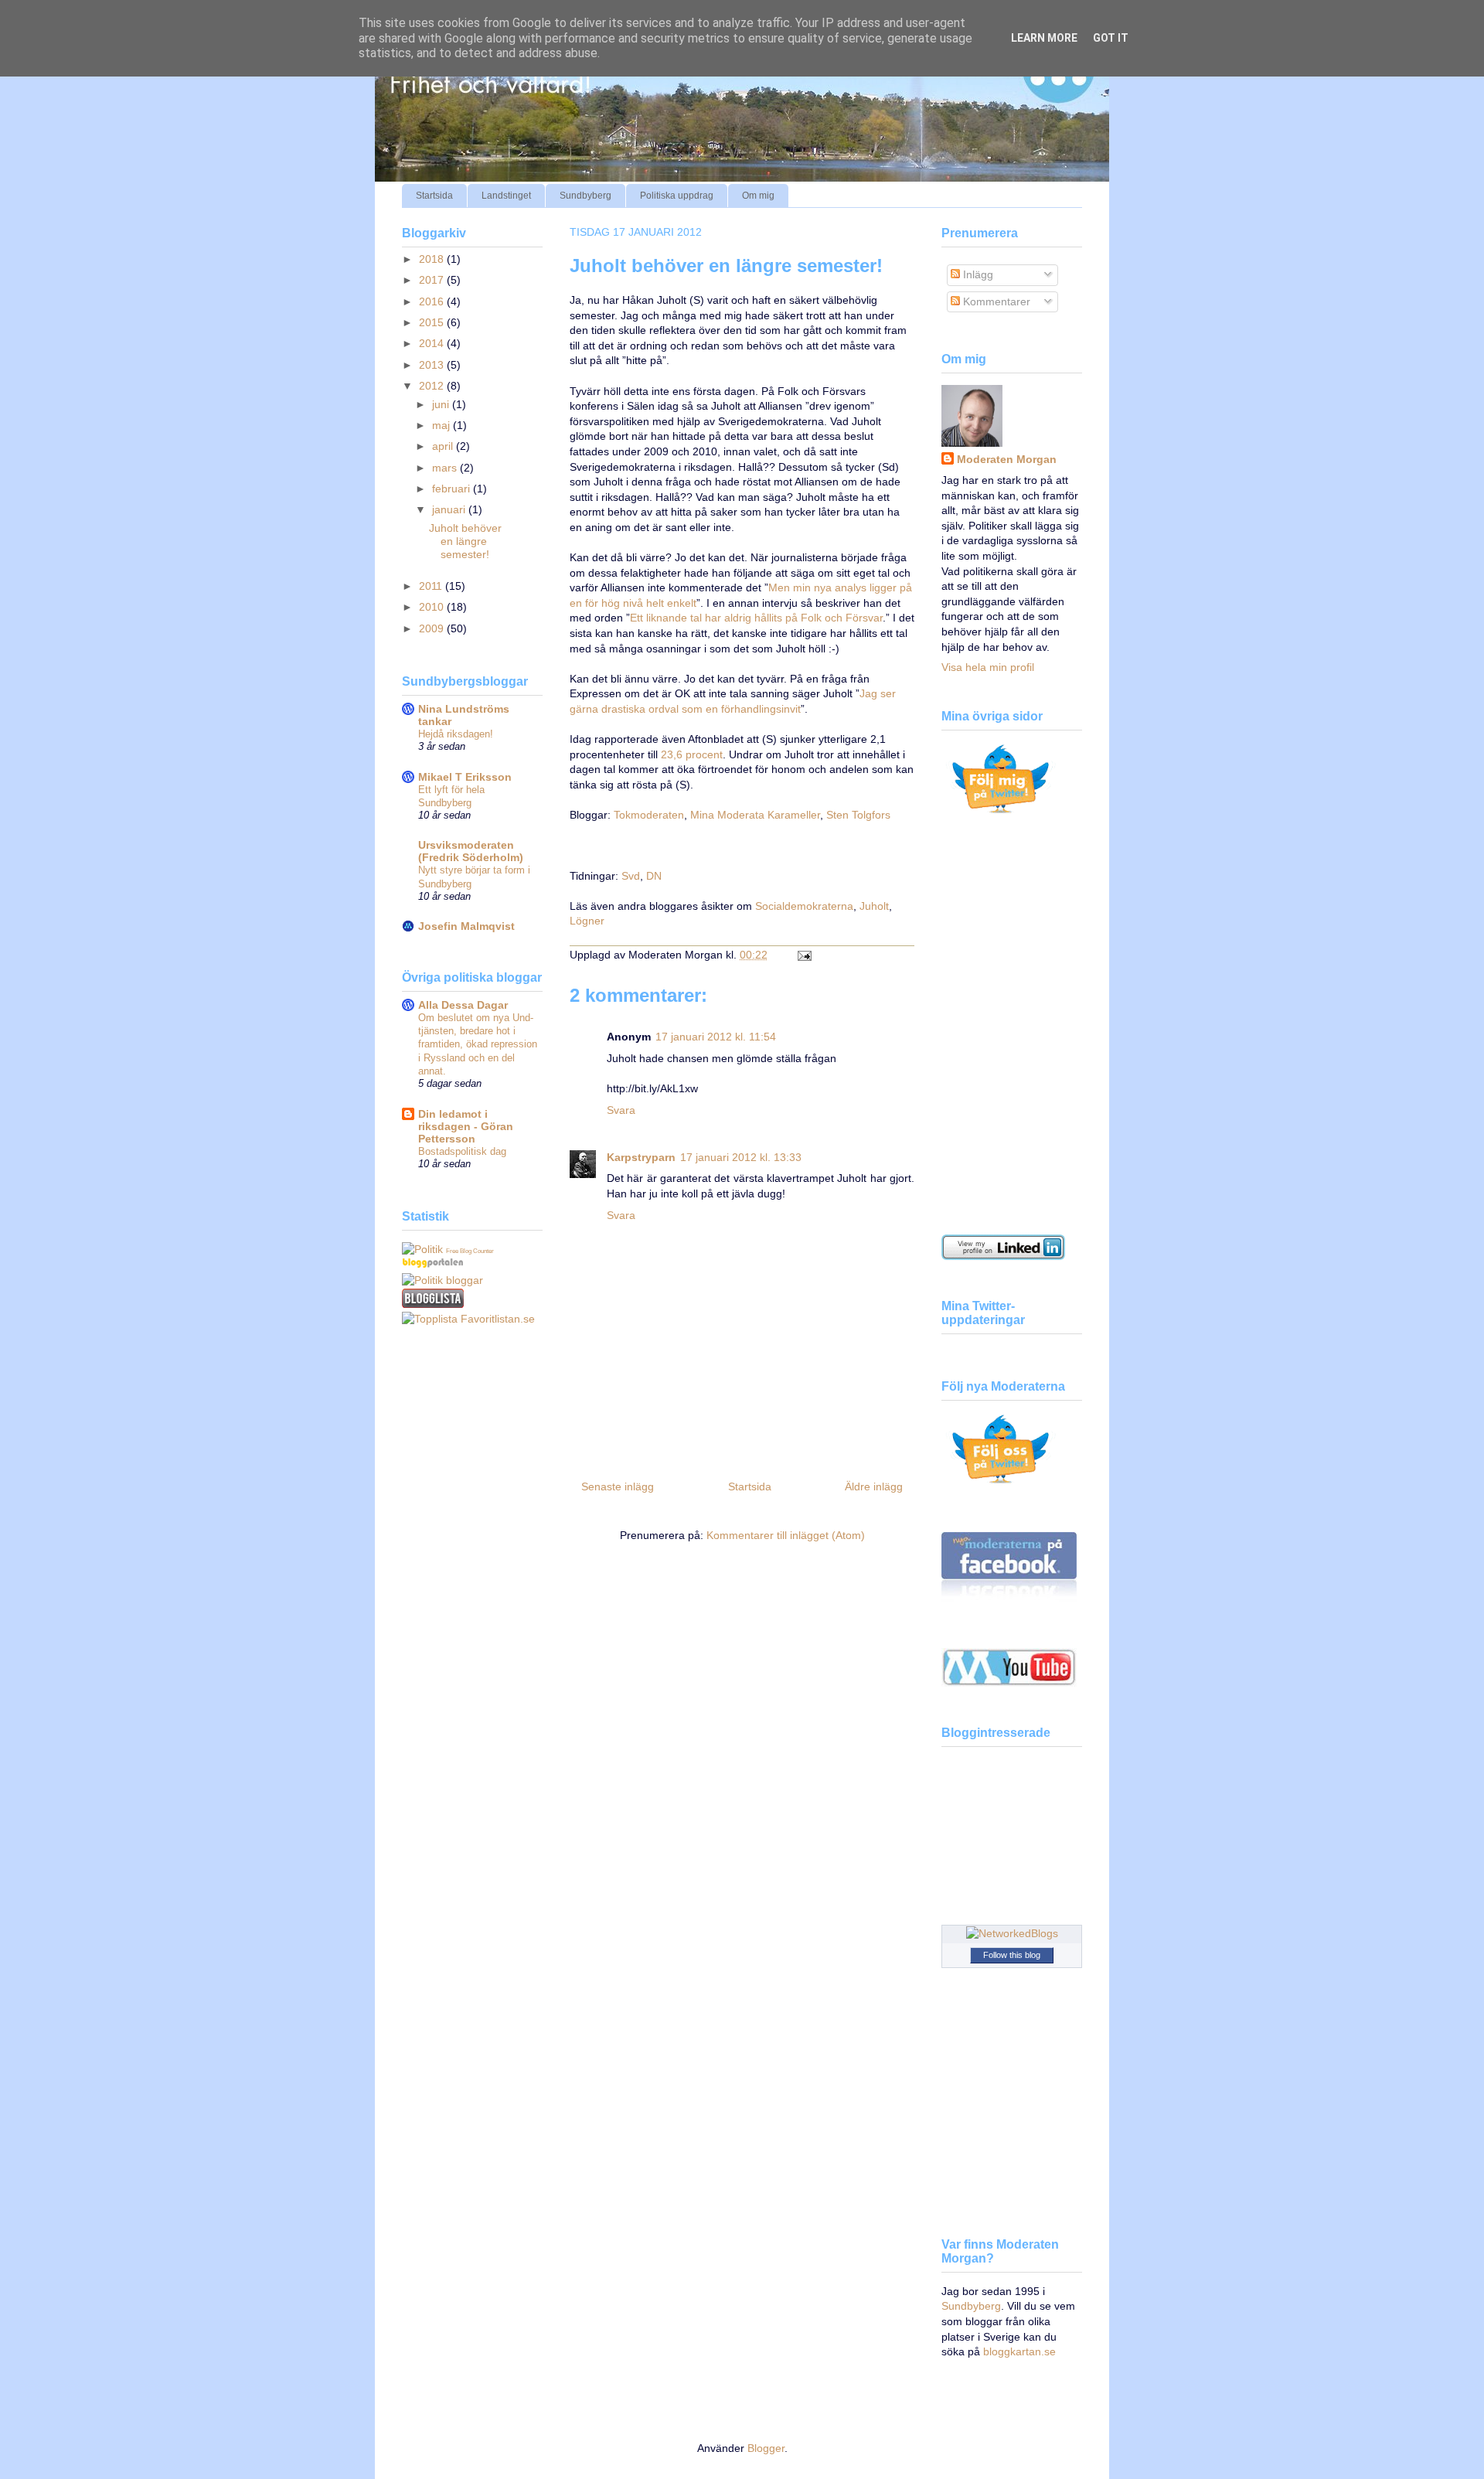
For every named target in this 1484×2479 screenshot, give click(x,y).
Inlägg (977, 274)
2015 (433, 322)
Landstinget (506, 196)
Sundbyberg (585, 196)
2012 (433, 386)
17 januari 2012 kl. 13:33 (741, 1157)
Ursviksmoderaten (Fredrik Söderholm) (471, 851)
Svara (621, 1110)
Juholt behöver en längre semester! (726, 266)
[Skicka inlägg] (802, 955)
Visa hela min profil (988, 667)
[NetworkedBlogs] (1012, 1933)
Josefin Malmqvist (466, 926)
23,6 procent (692, 754)
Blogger (766, 2448)
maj (442, 425)
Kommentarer (995, 301)
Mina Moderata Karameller (755, 815)
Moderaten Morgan (1007, 459)
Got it (1111, 38)
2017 (433, 280)
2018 (433, 259)
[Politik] (422, 1249)
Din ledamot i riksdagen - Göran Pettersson (466, 1126)
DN (654, 876)
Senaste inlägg (618, 1486)
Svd (631, 876)
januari (450, 509)
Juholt (874, 906)
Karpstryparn (641, 1157)
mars (446, 468)
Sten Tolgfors (858, 815)
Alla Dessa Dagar (463, 1005)
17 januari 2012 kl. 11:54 (716, 1037)
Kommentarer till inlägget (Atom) (786, 1535)
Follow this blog (1012, 1955)
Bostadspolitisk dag (462, 1151)
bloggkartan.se (1019, 2351)
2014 (433, 343)
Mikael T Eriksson (465, 777)
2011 (432, 586)
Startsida (434, 196)
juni (442, 404)
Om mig (758, 196)
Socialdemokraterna (804, 906)
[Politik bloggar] (442, 1280)
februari (453, 489)
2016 (433, 301)
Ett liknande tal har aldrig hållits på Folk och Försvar (756, 618)
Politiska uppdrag (677, 196)
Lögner (587, 921)
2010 (433, 607)
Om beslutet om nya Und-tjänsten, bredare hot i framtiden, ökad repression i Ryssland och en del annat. (478, 1044)
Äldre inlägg (874, 1486)
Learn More (1044, 38)
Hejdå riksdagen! (456, 734)
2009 (433, 628)
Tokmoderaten (649, 815)
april (444, 446)
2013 (433, 365)
